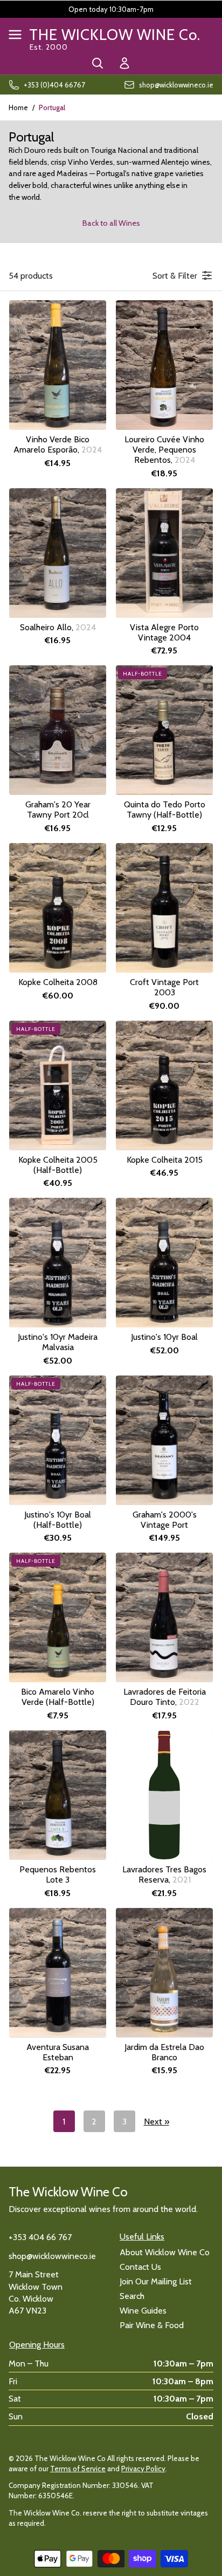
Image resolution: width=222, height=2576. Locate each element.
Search (132, 2296)
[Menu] (15, 35)
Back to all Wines (111, 223)
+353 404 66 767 (40, 2237)
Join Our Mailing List (156, 2281)
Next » (157, 2122)
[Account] (124, 63)
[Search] (98, 63)
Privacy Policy (143, 2469)
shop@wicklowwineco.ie (52, 2256)
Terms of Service (78, 2469)
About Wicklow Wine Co (165, 2252)
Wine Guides (143, 2311)
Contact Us (140, 2267)
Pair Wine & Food (152, 2325)
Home (18, 107)
